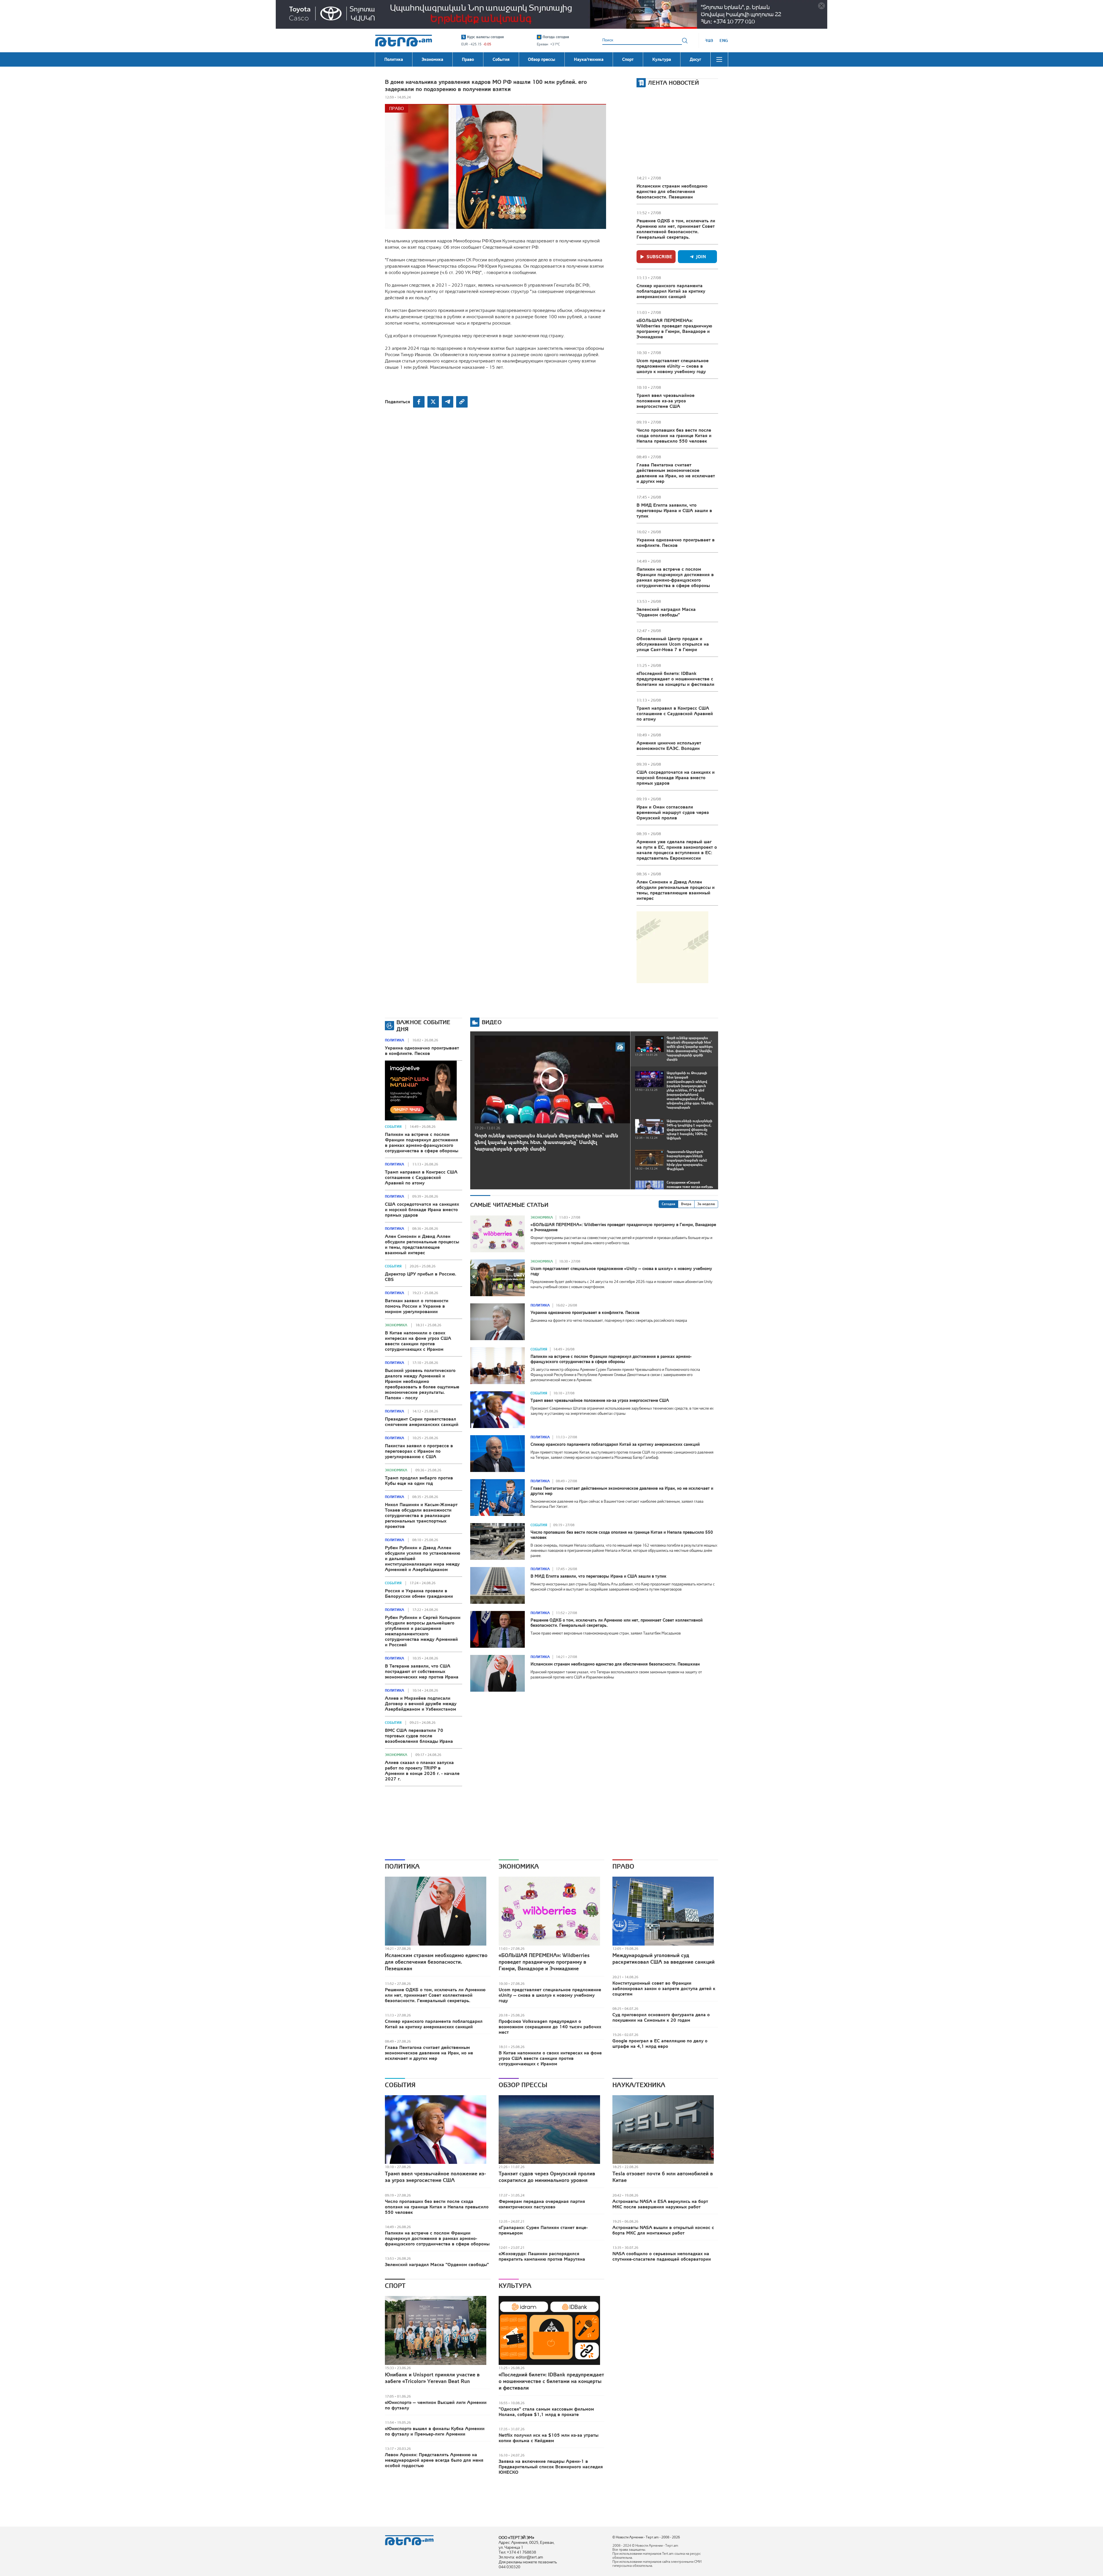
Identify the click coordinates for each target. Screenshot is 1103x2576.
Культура (515, 2286)
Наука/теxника (639, 2085)
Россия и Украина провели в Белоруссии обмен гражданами (419, 1593)
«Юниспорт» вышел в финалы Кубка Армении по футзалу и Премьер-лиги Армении (435, 2431)
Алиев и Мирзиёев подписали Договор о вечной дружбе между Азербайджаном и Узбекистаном (421, 1703)
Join (701, 256)
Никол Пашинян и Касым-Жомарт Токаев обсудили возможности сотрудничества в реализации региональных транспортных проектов (421, 1515)
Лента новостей (673, 83)
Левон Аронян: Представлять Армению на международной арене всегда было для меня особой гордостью (434, 2460)
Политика (395, 1040)
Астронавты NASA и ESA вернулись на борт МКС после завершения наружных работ (660, 2204)
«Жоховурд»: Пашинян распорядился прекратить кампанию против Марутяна (542, 2256)
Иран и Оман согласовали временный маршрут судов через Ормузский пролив (673, 812)
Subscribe (659, 256)
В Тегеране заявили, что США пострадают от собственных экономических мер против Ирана (422, 1671)
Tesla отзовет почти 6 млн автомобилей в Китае (663, 2177)
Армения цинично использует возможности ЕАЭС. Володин (669, 745)
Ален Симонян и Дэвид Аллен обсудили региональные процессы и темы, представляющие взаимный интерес (676, 890)
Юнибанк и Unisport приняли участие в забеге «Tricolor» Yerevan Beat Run (432, 2378)
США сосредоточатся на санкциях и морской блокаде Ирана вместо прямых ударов (676, 777)
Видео (492, 1022)
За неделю (706, 1204)
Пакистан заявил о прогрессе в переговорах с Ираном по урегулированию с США (419, 1451)
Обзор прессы (523, 2085)
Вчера (686, 1204)
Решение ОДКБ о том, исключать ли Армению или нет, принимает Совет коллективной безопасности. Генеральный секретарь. (676, 229)
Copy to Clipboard (462, 402)
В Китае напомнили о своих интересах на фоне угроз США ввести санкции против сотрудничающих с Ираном (418, 1341)
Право (397, 108)
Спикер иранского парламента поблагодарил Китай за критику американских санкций (671, 291)
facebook (419, 402)
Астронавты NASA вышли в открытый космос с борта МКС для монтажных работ (663, 2230)
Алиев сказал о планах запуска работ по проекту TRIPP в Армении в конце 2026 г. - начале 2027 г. (422, 1771)
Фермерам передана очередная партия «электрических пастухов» (542, 2204)
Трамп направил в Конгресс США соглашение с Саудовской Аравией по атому (675, 713)
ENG (724, 40)
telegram (448, 402)
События (393, 1127)
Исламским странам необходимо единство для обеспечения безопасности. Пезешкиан (672, 191)
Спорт (395, 2286)
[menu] (719, 59)
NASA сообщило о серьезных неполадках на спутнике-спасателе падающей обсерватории (662, 2256)
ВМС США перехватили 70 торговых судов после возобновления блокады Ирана (419, 1736)
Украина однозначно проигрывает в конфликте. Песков (676, 542)
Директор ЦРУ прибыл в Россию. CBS (421, 1277)
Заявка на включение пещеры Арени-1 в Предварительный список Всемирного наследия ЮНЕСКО (551, 2467)
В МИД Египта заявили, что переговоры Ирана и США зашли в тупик (674, 510)
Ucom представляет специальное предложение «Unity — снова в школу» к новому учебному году (673, 366)
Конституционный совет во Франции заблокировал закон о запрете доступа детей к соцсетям (664, 1988)
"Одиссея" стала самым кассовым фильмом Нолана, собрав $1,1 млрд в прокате (546, 2412)
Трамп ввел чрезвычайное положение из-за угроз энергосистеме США (666, 401)
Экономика (396, 1325)
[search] (685, 40)
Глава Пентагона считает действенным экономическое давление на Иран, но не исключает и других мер (676, 473)
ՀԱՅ (709, 40)
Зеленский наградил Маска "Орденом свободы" (666, 612)
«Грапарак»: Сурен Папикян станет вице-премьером (543, 2230)
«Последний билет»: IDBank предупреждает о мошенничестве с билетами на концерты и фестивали (675, 679)
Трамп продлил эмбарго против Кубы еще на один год (419, 1480)
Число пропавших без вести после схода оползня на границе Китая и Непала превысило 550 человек (674, 435)
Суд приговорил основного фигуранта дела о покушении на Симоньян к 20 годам (661, 2017)
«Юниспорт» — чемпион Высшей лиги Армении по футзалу (436, 2405)
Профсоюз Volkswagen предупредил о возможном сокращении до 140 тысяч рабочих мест (550, 2027)
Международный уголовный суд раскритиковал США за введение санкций (664, 1958)
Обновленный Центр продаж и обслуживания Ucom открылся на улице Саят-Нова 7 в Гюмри (673, 644)
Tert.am (404, 41)
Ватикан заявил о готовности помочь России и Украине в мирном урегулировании (417, 1306)
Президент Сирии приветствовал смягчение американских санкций (422, 1422)
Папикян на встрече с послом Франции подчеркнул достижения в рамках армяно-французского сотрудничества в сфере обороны (675, 577)
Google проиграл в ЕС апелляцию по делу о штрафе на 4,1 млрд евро (660, 2043)
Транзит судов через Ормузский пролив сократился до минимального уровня (547, 2177)
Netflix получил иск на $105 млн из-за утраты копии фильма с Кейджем (548, 2438)
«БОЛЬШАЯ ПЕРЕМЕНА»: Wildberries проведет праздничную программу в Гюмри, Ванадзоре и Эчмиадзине (674, 328)
